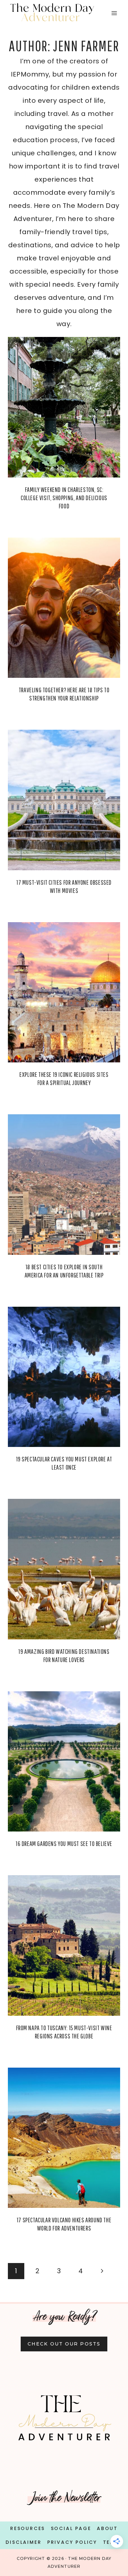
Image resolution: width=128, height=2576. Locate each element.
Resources (28, 2528)
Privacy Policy (72, 2542)
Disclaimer (23, 2542)
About (107, 2528)
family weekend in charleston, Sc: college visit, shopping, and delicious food (64, 498)
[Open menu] (114, 13)
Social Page (71, 2528)
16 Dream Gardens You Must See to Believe (64, 1843)
